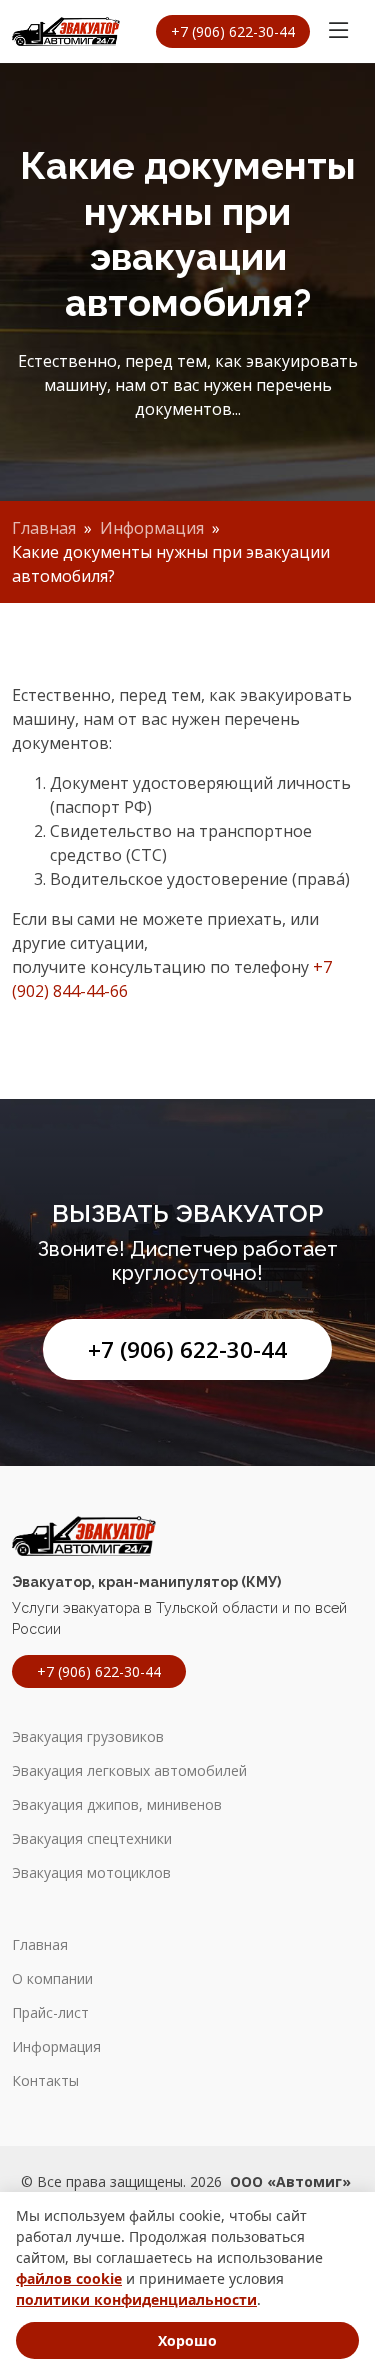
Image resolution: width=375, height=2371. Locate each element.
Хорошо (187, 2340)
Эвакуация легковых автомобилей (129, 1771)
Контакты (45, 2081)
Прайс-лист (50, 2013)
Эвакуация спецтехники (92, 1839)
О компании (52, 1979)
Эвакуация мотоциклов (91, 1873)
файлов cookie (69, 2278)
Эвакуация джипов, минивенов (117, 1805)
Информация (152, 528)
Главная (44, 528)
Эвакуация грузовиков (88, 1737)
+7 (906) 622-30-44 (187, 1349)
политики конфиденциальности (136, 2299)
